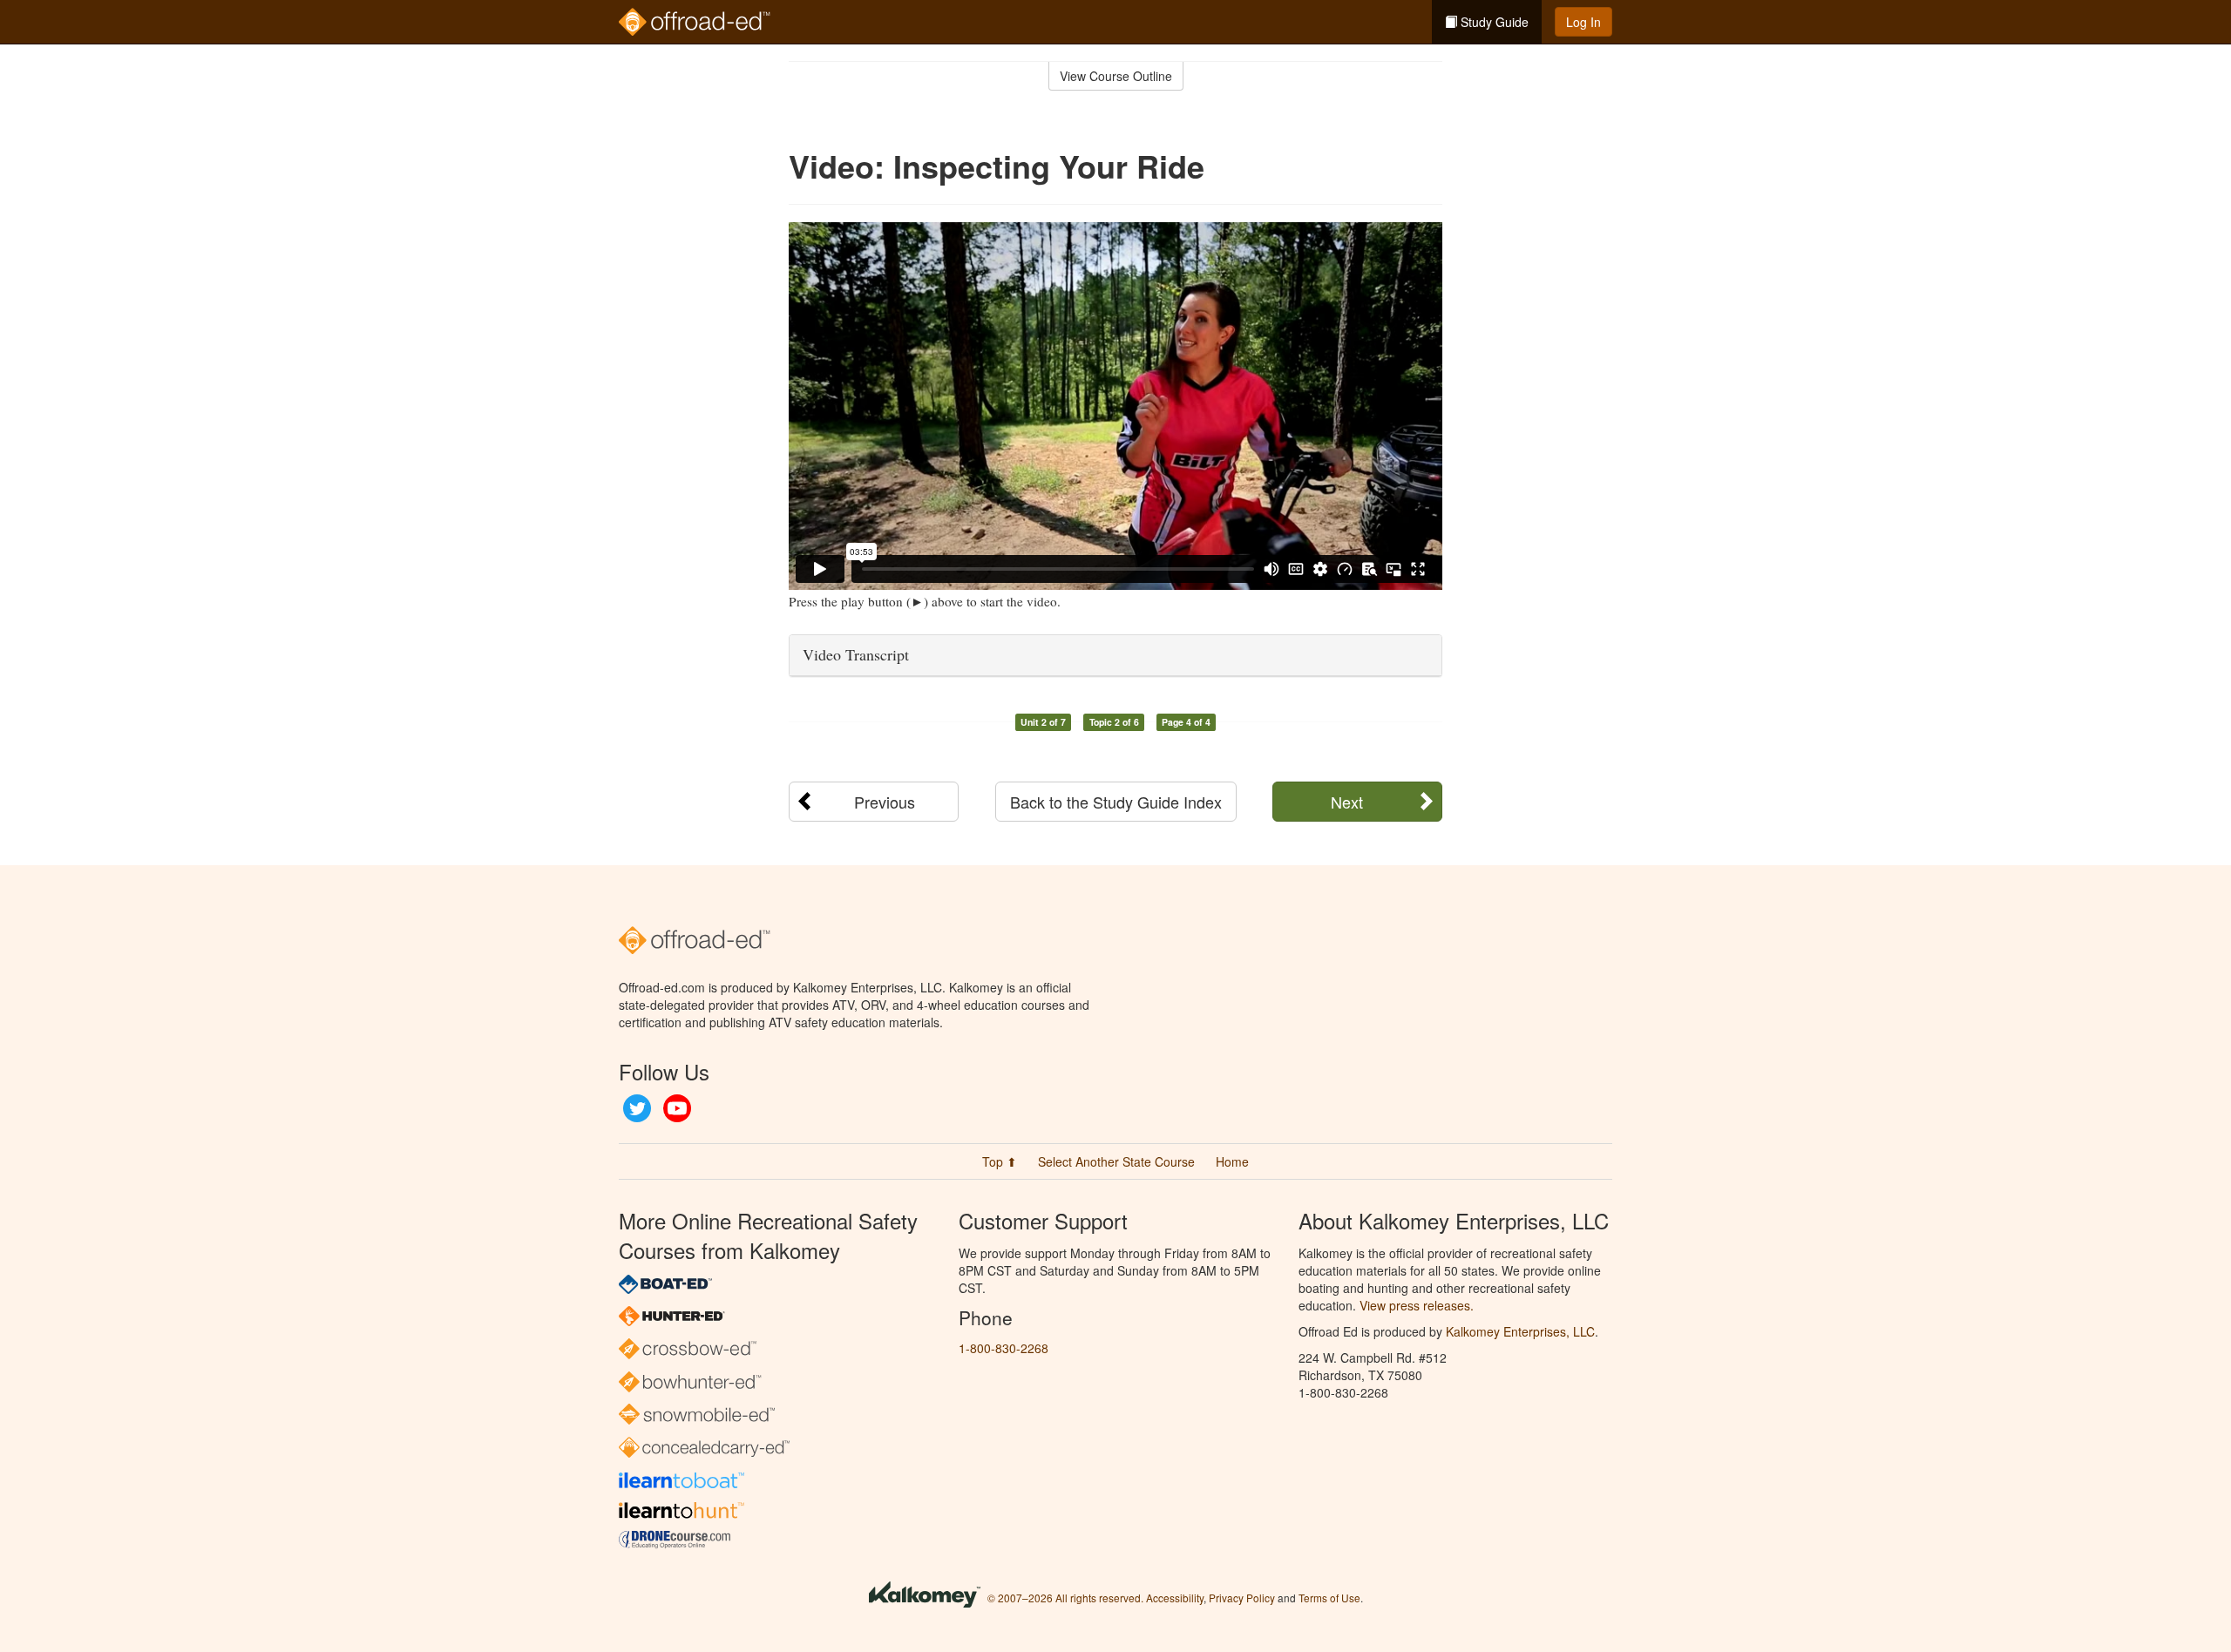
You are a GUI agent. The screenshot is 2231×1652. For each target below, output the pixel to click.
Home (1232, 1161)
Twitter (637, 1108)
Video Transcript (856, 654)
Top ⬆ (1000, 1161)
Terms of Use (1329, 1598)
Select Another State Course (1116, 1161)
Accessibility (1175, 1598)
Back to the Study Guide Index (1116, 802)
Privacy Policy (1242, 1598)
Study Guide (1493, 22)
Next (1347, 802)
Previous (885, 802)
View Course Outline (1116, 76)
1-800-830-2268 (1004, 1348)
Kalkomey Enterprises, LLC (1520, 1331)
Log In (1583, 22)
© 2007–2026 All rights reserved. (1065, 1598)
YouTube (677, 1108)
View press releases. (1417, 1305)
